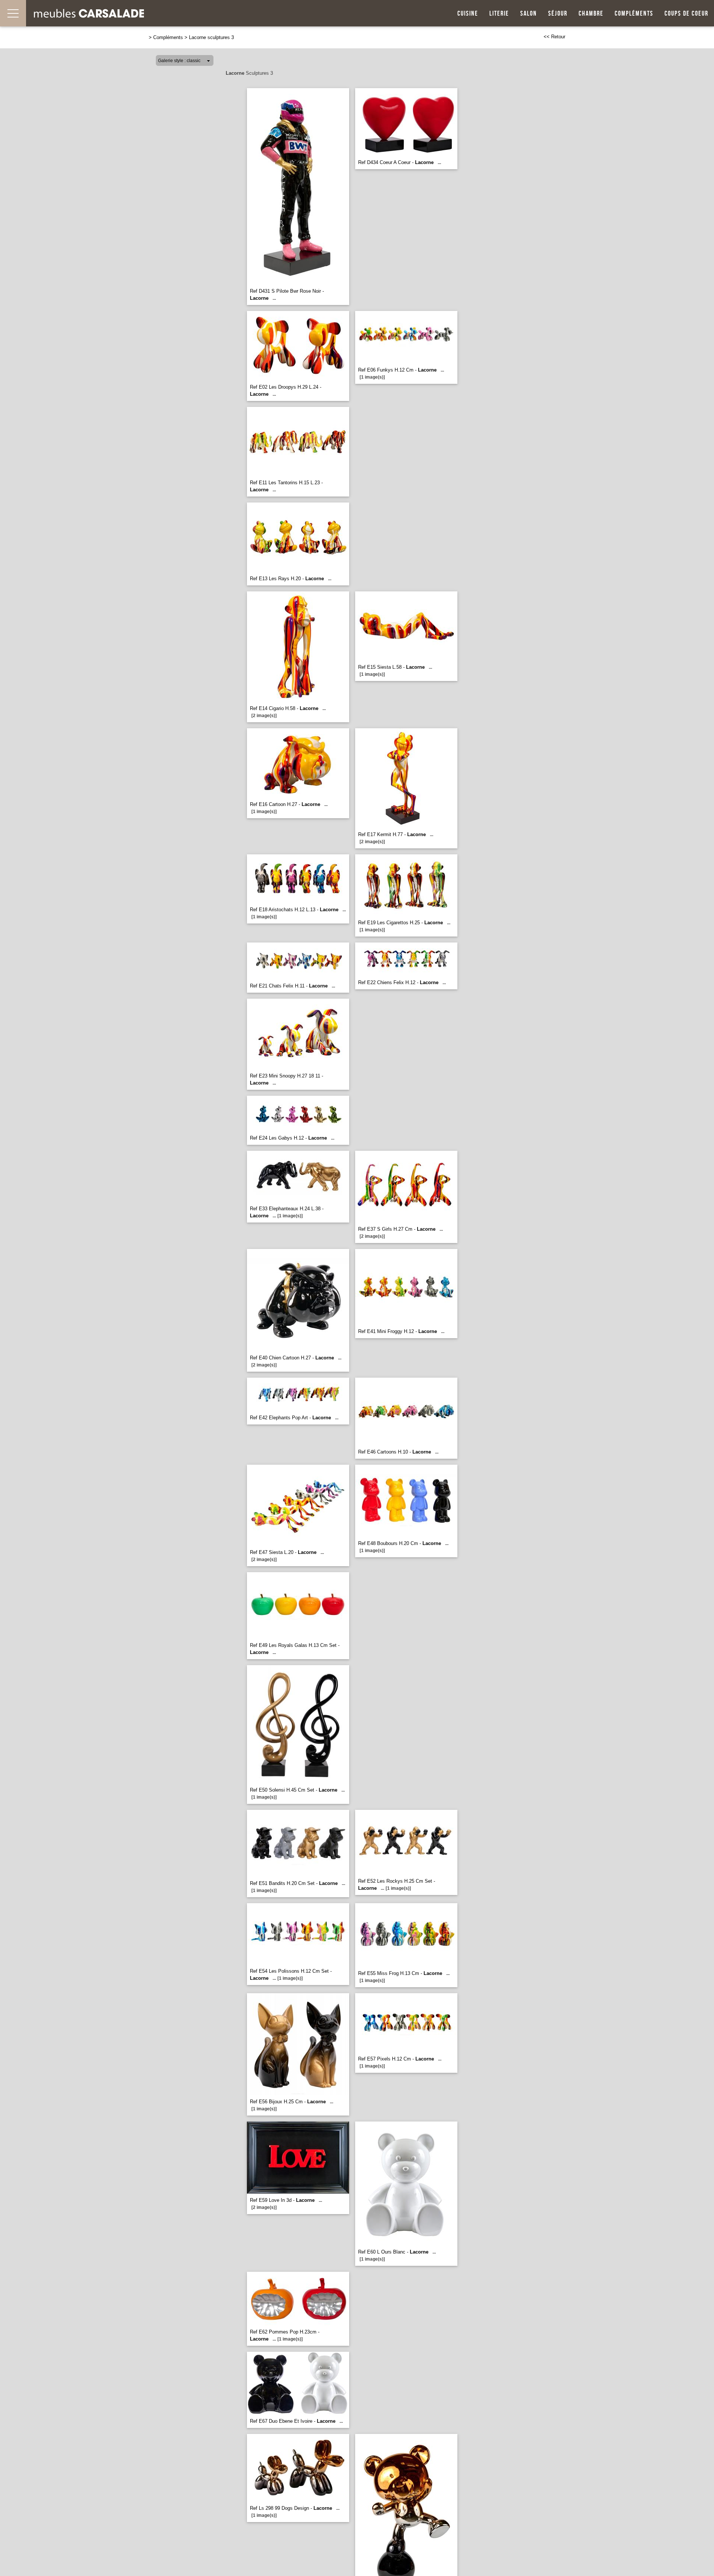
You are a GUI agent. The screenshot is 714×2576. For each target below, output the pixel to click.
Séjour (558, 14)
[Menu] (13, 13)
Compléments (634, 14)
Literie (499, 14)
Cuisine (468, 14)
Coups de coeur (686, 14)
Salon (529, 14)
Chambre (591, 14)
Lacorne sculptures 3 (211, 37)
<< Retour (554, 37)
